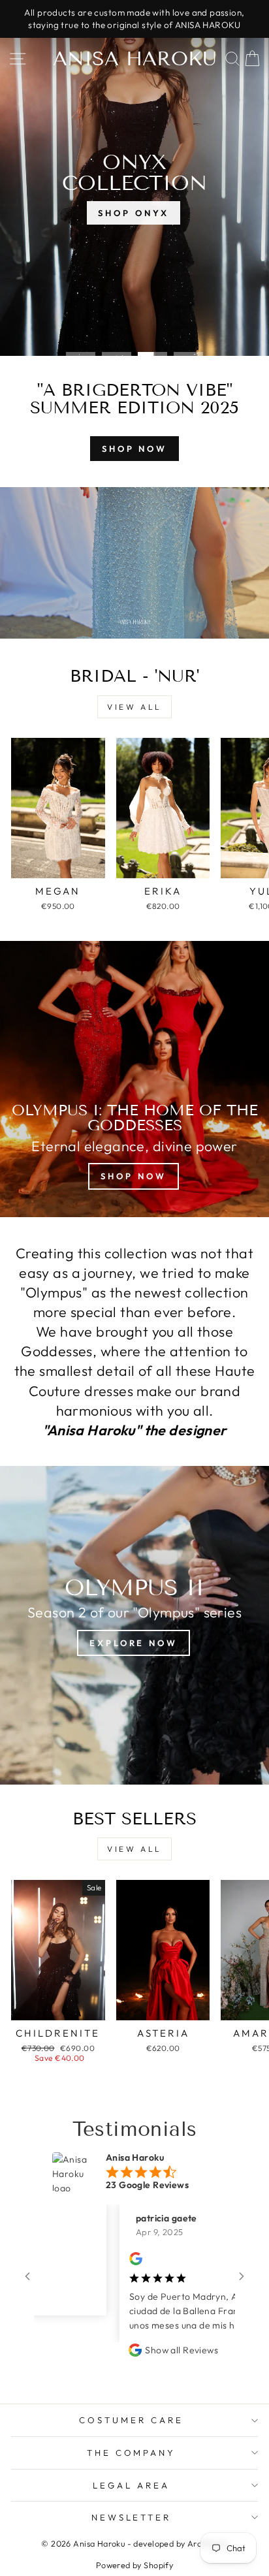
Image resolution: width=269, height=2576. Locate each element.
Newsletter (132, 2517)
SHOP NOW (134, 449)
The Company (132, 2453)
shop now (133, 1176)
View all (134, 707)
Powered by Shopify (134, 2565)
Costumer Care (131, 2420)
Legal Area (131, 2485)
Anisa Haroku (135, 59)
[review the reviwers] (114, 2262)
